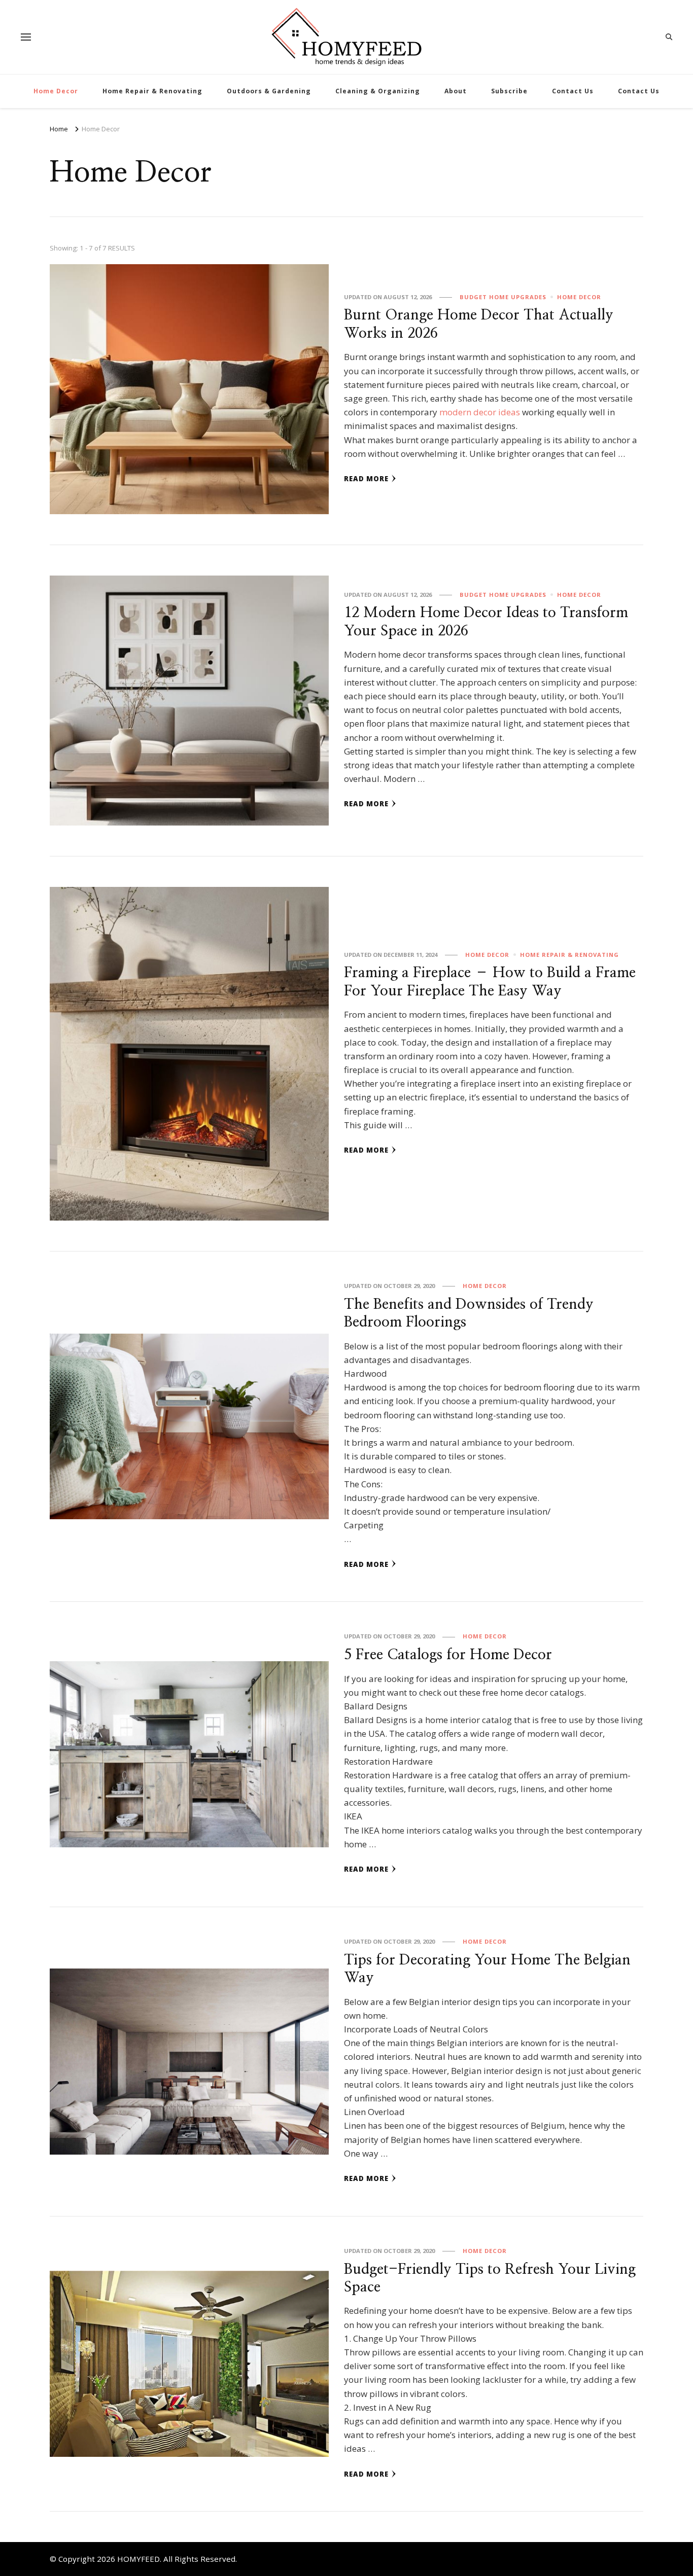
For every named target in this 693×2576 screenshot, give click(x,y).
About (456, 91)
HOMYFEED (138, 2559)
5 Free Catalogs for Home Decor (448, 1655)
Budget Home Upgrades (503, 297)
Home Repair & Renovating (152, 91)
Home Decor (56, 91)
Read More (366, 479)
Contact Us (573, 91)
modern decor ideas (480, 412)
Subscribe (509, 91)
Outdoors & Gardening (269, 91)
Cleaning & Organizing (378, 91)
